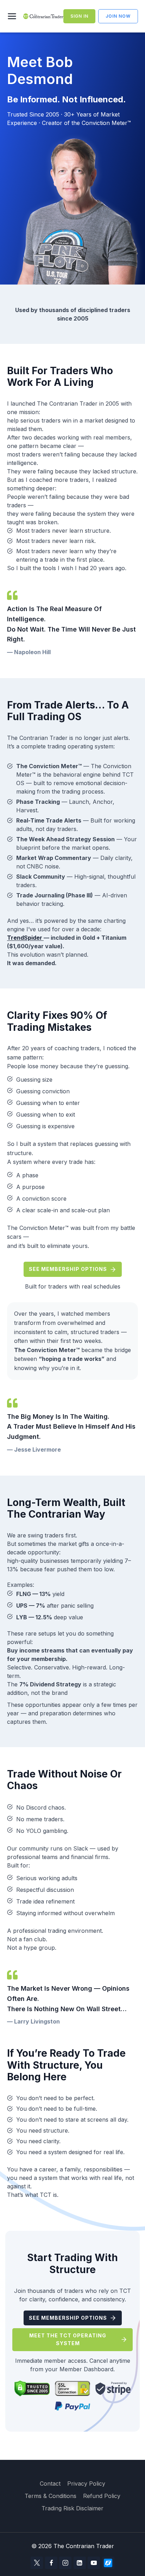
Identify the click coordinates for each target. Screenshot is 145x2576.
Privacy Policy (86, 2484)
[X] (37, 2563)
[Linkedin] (80, 2563)
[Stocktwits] (108, 2563)
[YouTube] (94, 2563)
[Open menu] (13, 16)
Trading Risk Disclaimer (72, 2508)
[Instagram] (65, 2563)
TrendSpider (25, 938)
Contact (50, 2484)
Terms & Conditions (51, 2496)
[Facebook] (51, 2563)
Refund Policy (102, 2496)
